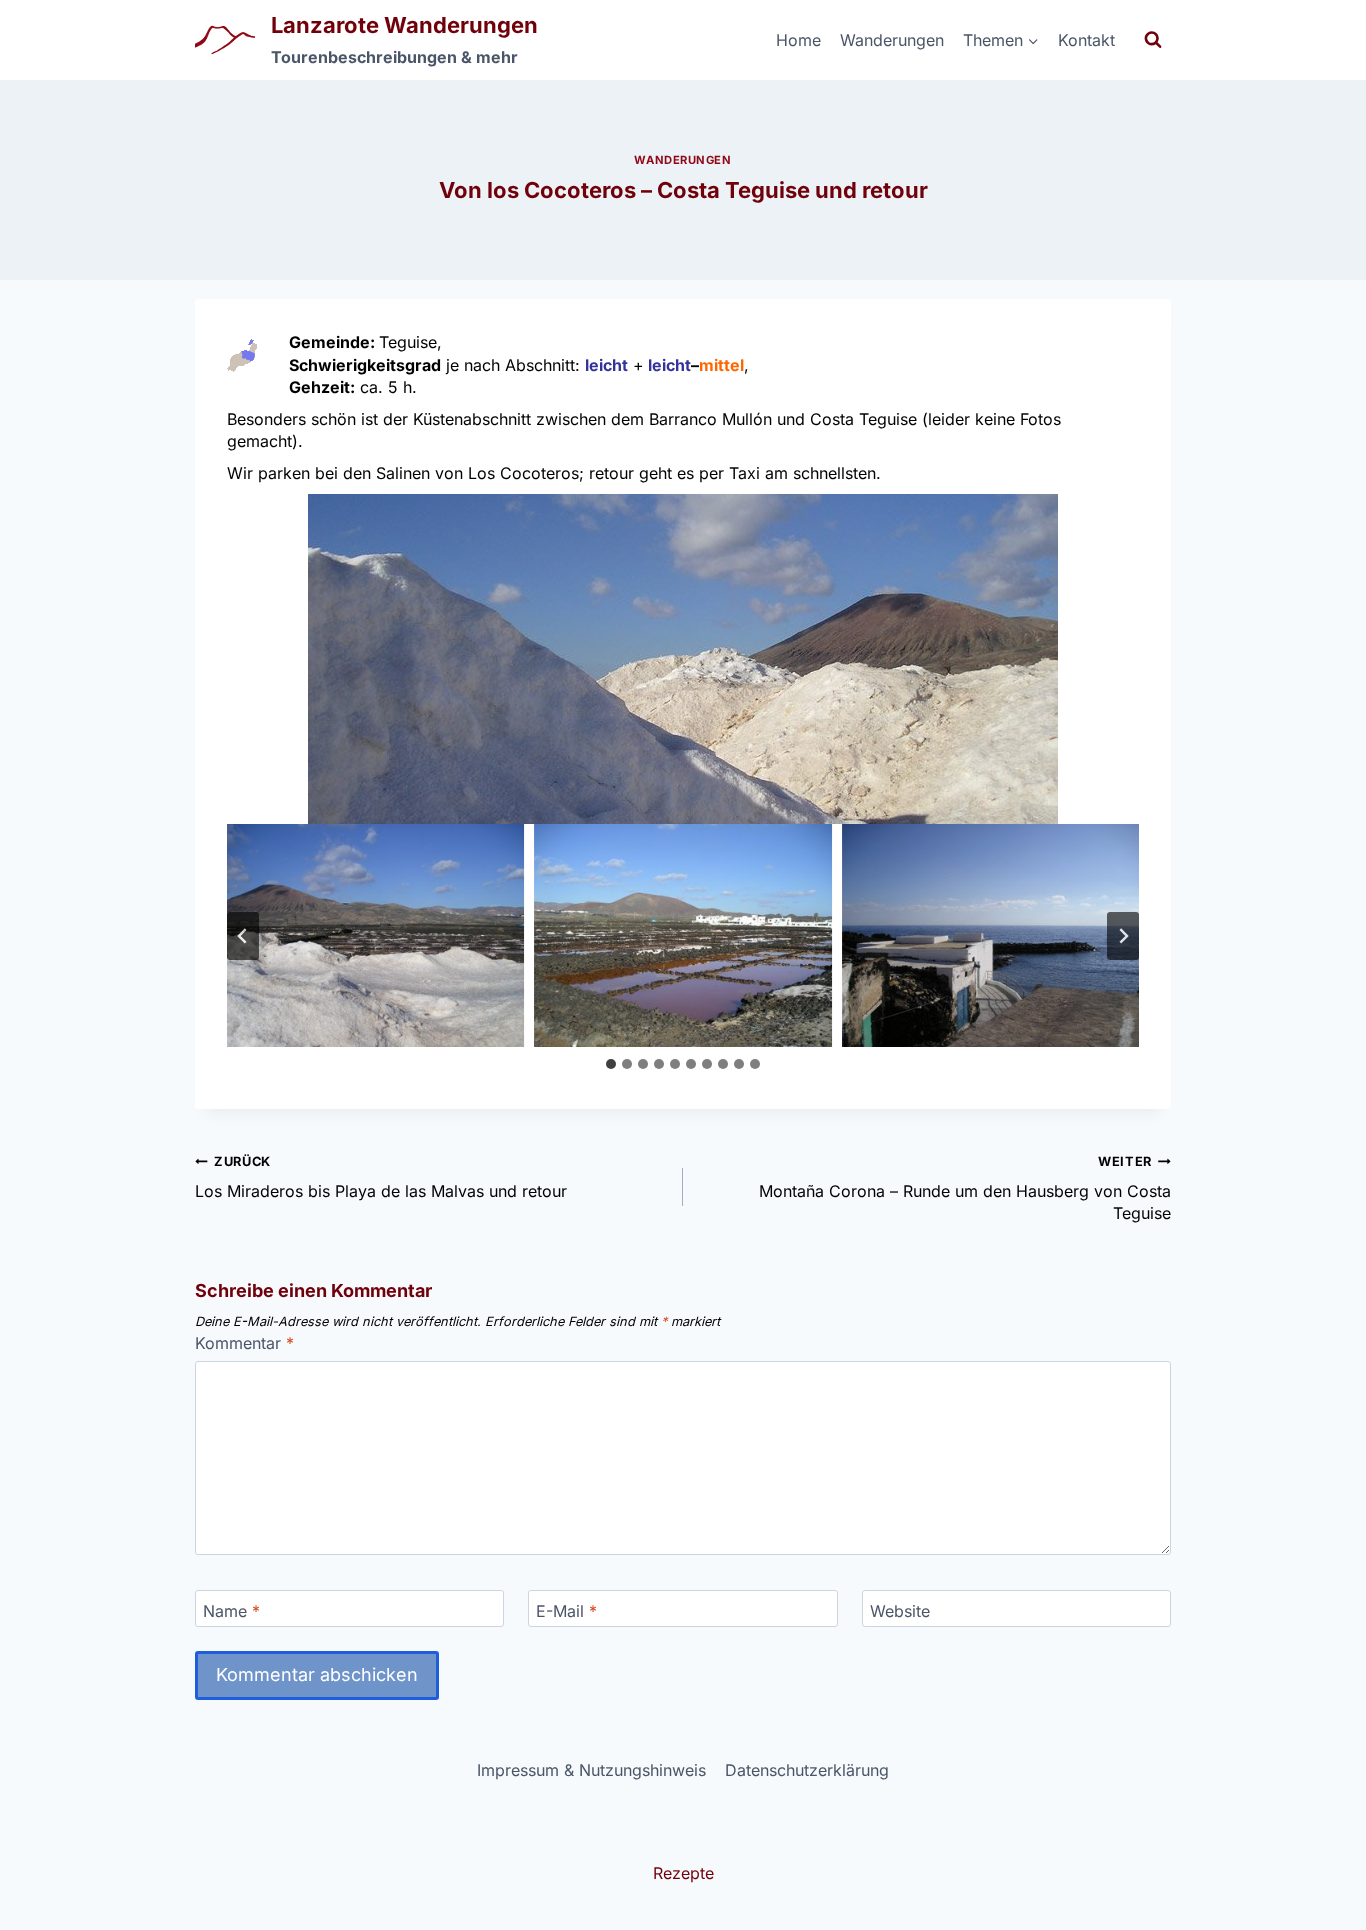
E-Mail (566, 1610)
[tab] (611, 1064)
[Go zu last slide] (243, 936)
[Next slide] (1123, 936)
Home (798, 40)
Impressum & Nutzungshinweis (591, 1770)
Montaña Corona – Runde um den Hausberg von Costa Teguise (965, 1188)
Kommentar (244, 1343)
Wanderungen (892, 40)
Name (231, 1610)
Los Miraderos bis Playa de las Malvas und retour (381, 1177)
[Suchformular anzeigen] (1153, 40)
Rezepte (683, 1873)
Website (900, 1610)
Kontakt (1086, 40)
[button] (683, 659)
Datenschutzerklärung (807, 1770)
